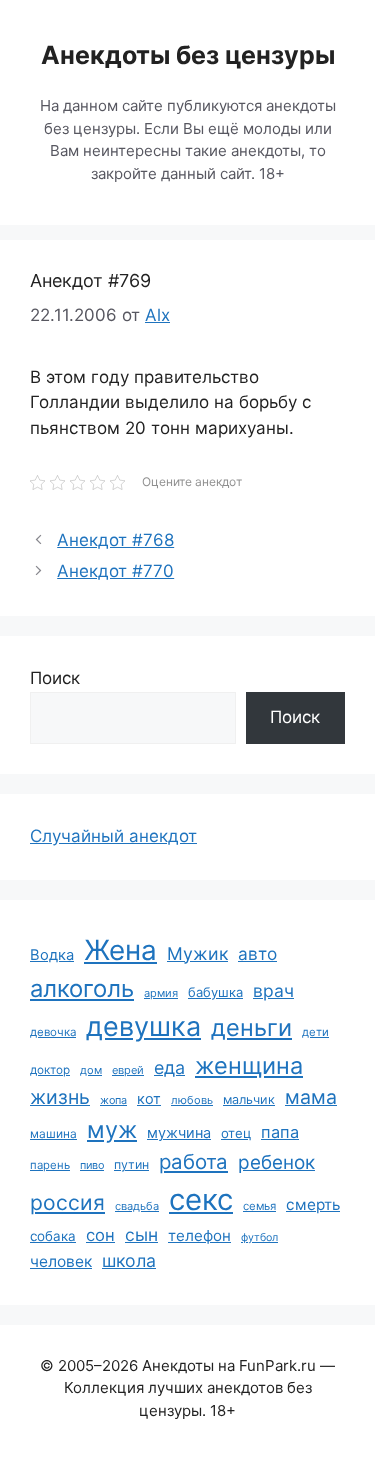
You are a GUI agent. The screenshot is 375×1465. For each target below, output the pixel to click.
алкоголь (82, 988)
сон (100, 1235)
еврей (128, 1070)
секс (201, 1199)
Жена (120, 950)
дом (91, 1070)
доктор (50, 1070)
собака (53, 1236)
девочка (53, 1032)
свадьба (137, 1206)
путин (131, 1164)
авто (257, 953)
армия (161, 993)
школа (129, 1260)
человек (61, 1261)
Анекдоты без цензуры (188, 55)
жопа (113, 1100)
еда (169, 1067)
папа (280, 1132)
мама (311, 1097)
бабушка (215, 992)
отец (236, 1133)
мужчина (179, 1132)
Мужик (197, 953)
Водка (52, 955)
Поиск (55, 678)
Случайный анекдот (113, 836)
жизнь (60, 1097)
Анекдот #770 (115, 571)
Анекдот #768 (115, 540)
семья (259, 1206)
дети (315, 1032)
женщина (249, 1065)
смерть (313, 1204)
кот (149, 1098)
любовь (192, 1100)
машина (53, 1133)
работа (193, 1161)
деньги (251, 1027)
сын (141, 1234)
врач (273, 990)
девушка (143, 1026)
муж (112, 1129)
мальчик (249, 1099)
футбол (259, 1237)
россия (67, 1202)
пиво (92, 1165)
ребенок (276, 1162)
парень (50, 1165)
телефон (199, 1235)
